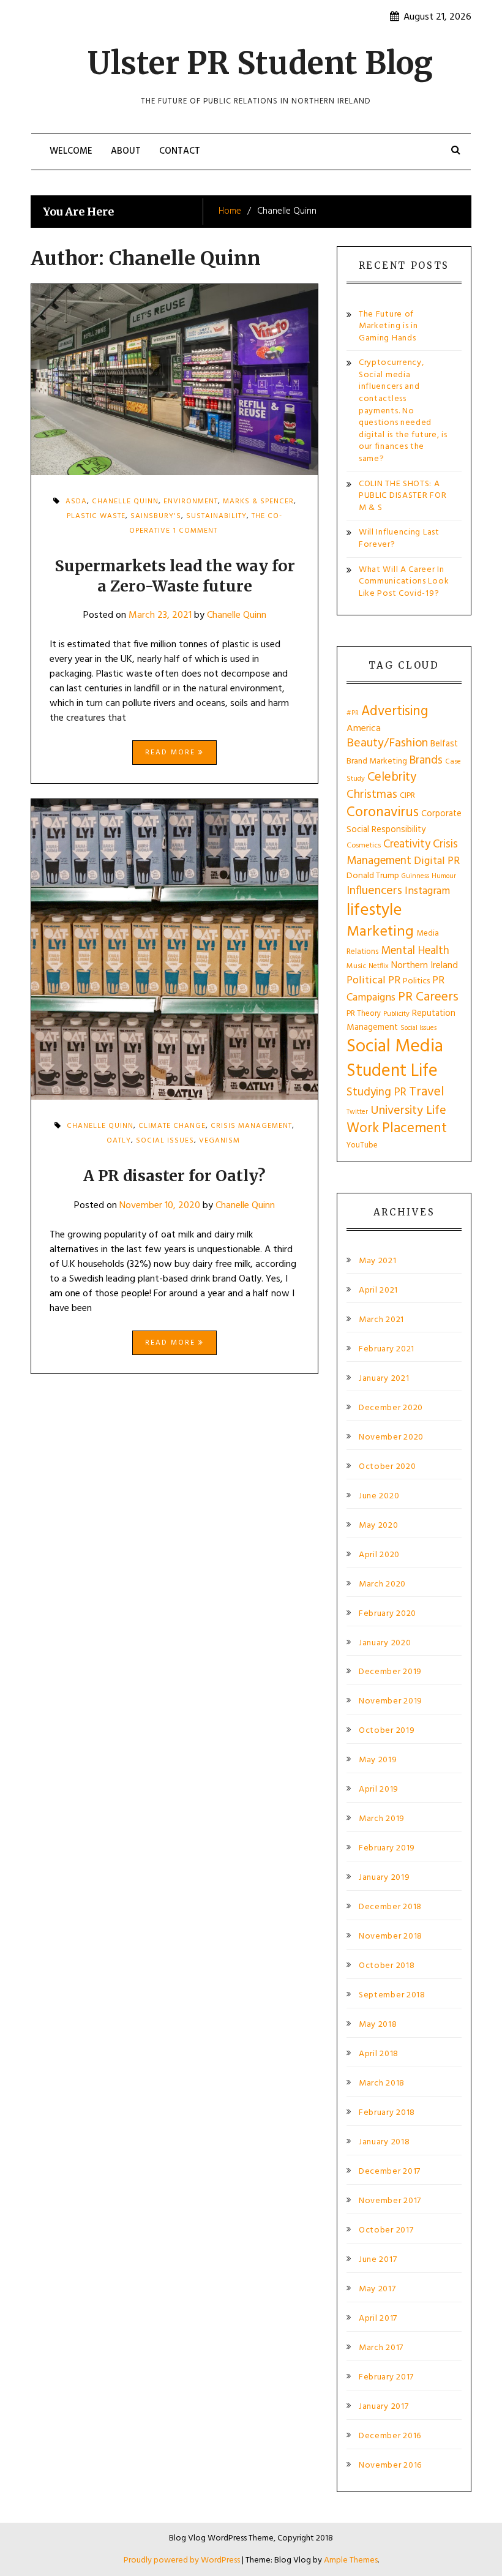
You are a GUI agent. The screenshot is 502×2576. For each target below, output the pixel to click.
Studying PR (376, 1092)
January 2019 (384, 1878)
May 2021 (378, 1261)
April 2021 (378, 1291)
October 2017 (386, 2231)
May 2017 (377, 2289)
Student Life (392, 1071)
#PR (353, 714)
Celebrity (392, 777)
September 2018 (392, 1996)
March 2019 (382, 1819)
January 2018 (384, 2142)
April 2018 (379, 2054)
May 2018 (378, 2025)
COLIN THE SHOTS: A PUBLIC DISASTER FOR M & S (403, 496)
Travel (426, 1092)
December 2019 (390, 1672)
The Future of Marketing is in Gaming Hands (388, 326)
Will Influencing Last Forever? (399, 539)
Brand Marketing (377, 761)
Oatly (119, 1141)
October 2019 (387, 1731)
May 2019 (378, 1760)
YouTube (362, 1145)
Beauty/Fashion (387, 743)
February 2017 (386, 2378)
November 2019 (391, 1702)
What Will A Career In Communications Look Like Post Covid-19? (404, 582)
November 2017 (390, 2201)
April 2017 (378, 2319)
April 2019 (379, 1790)
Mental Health (415, 951)
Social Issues (165, 1141)
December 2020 (391, 1408)
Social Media (395, 1047)
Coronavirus (383, 813)
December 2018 (390, 1907)
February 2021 (387, 1350)
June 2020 (379, 1496)
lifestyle (374, 911)
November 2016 (390, 2466)
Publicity (396, 1014)
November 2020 (391, 1438)
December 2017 (390, 2172)
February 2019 (387, 1849)
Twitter (357, 1112)
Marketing (380, 932)
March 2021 (381, 1320)
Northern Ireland (425, 966)
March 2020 (382, 1585)
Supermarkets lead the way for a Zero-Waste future (175, 576)
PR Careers (428, 997)
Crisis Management (251, 1126)
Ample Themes (351, 2560)
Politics (416, 981)
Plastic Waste (96, 516)
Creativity (407, 844)
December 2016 (390, 2436)
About (126, 151)
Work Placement (397, 1128)
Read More (172, 753)
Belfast (444, 744)
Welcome (71, 151)
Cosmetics (364, 846)
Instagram (427, 891)
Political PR (373, 981)
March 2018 (382, 2084)
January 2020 (385, 1643)
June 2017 (378, 2260)
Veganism (219, 1141)
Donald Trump (373, 876)
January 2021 (384, 1379)
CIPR (407, 796)
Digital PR (437, 861)
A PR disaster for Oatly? (174, 1176)
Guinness (415, 876)
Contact (180, 151)
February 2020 (388, 1614)
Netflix (379, 966)
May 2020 (379, 1526)
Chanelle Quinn (237, 615)
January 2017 (384, 2407)
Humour (444, 876)
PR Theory (364, 1014)
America (364, 729)
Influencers (374, 891)
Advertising (395, 712)
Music (356, 966)
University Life (408, 1111)
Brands (426, 760)
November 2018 (391, 1937)
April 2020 (379, 1555)
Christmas (372, 795)
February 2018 (387, 2113)
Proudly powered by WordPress (183, 2560)
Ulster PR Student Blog (260, 63)
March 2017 (381, 2348)
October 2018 (387, 1966)
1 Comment (195, 535)
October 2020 (387, 1467)
